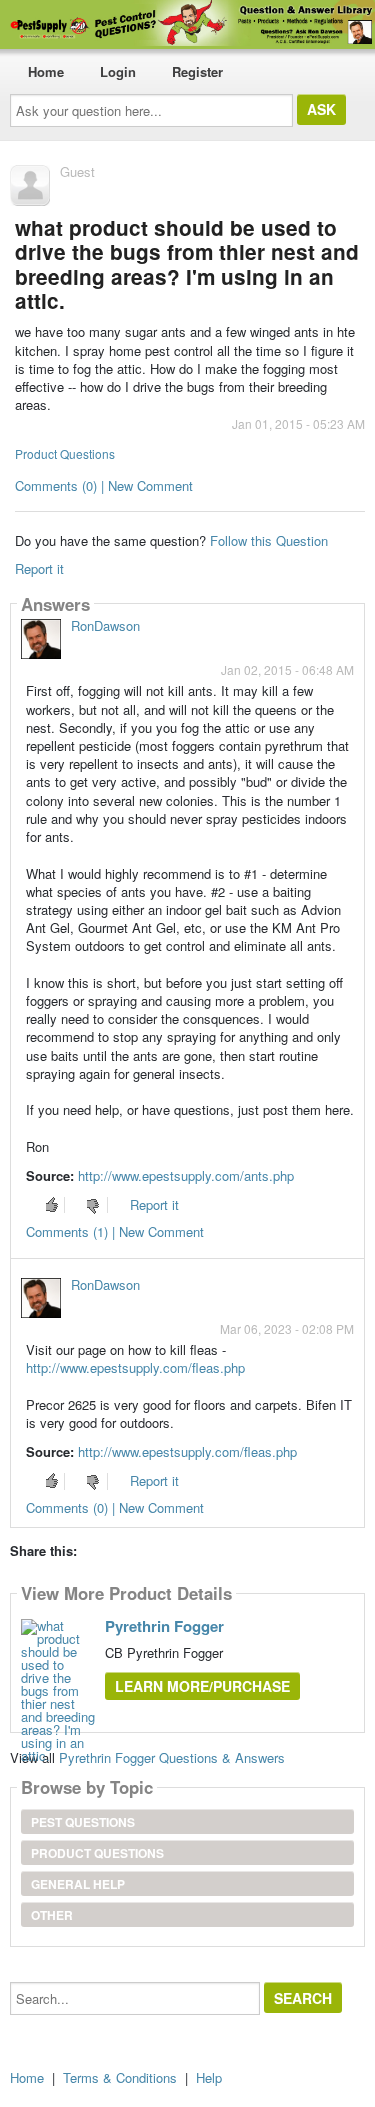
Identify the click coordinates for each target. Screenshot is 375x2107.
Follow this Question (269, 540)
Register (197, 71)
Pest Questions (83, 1822)
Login (118, 71)
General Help (78, 1884)
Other (52, 1915)
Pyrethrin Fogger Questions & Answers (172, 1757)
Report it (39, 568)
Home (46, 71)
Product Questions (65, 453)
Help (209, 2077)
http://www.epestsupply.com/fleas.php (135, 1367)
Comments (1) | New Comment (115, 1231)
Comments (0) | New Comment (104, 485)
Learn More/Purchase (202, 1686)
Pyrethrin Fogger (164, 1626)
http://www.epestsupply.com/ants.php (186, 1175)
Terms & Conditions (120, 2077)
